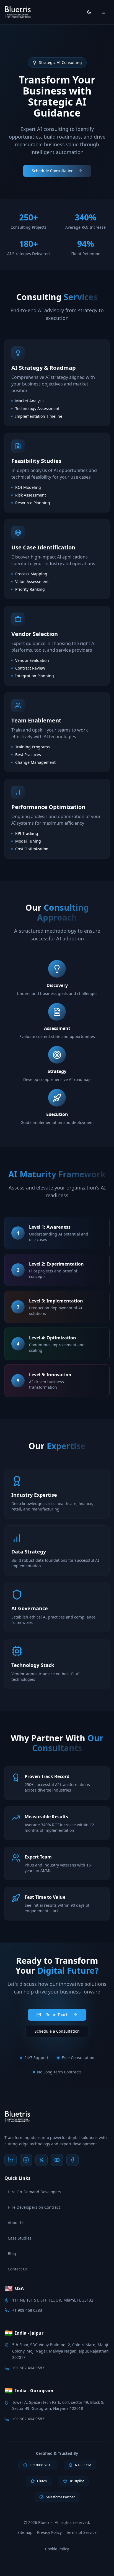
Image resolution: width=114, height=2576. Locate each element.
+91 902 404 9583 (28, 2368)
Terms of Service (81, 2532)
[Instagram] (26, 2160)
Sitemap (25, 2532)
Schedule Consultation (53, 171)
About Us (16, 2223)
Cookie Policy (57, 2549)
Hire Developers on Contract (34, 2207)
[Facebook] (72, 2160)
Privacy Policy (49, 2532)
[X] (42, 2160)
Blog (12, 2253)
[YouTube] (57, 2160)
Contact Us (18, 2269)
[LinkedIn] (11, 2160)
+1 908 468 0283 (27, 2310)
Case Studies (20, 2238)
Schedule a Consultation (57, 2031)
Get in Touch (57, 2015)
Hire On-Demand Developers (34, 2192)
